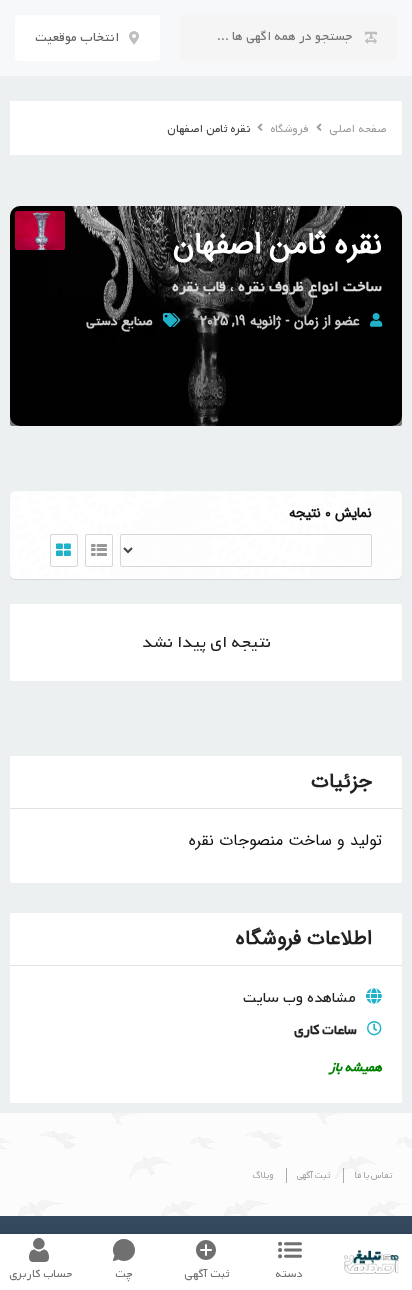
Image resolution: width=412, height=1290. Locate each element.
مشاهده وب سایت (299, 998)
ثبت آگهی (313, 1175)
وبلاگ (263, 1175)
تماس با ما (373, 1175)
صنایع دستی (119, 321)
